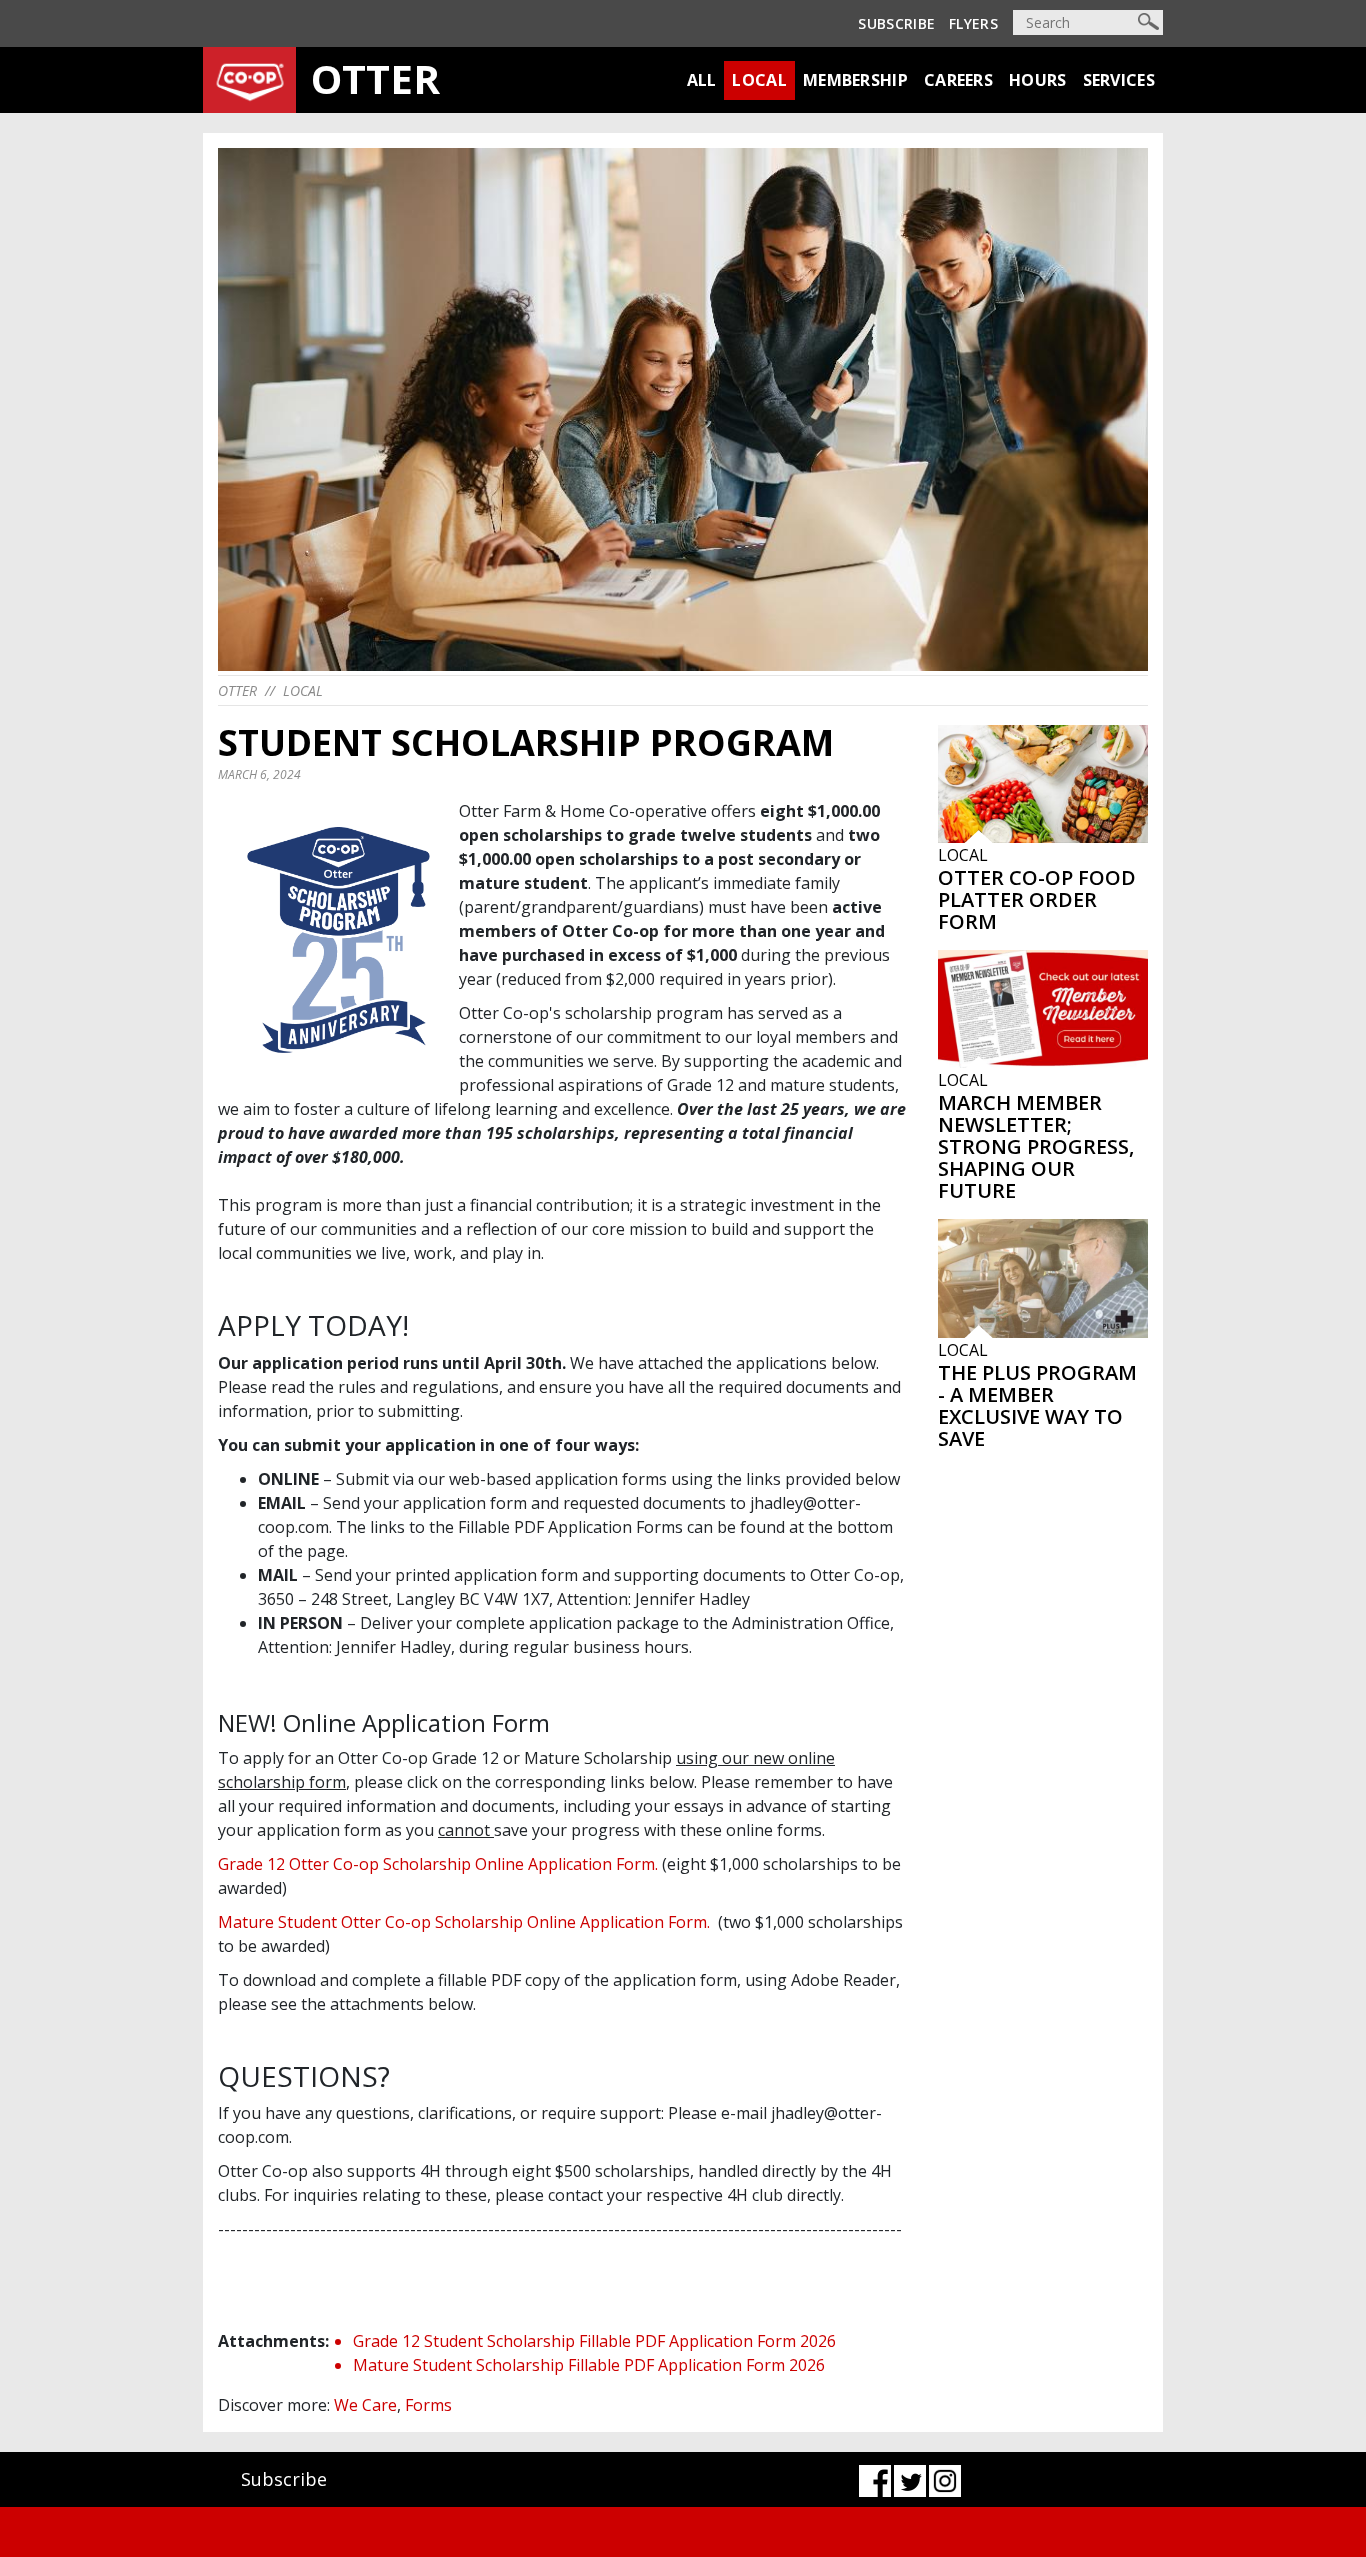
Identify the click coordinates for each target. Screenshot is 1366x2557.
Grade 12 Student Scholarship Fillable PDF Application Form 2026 (594, 2341)
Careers (958, 80)
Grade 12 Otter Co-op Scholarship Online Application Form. (438, 1864)
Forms (428, 2405)
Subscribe (896, 23)
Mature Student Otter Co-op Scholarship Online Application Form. (466, 1922)
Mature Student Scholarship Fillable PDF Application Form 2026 (589, 2365)
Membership (855, 80)
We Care (365, 2405)
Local (759, 80)
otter (237, 690)
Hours (1038, 80)
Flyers (973, 23)
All (702, 80)
